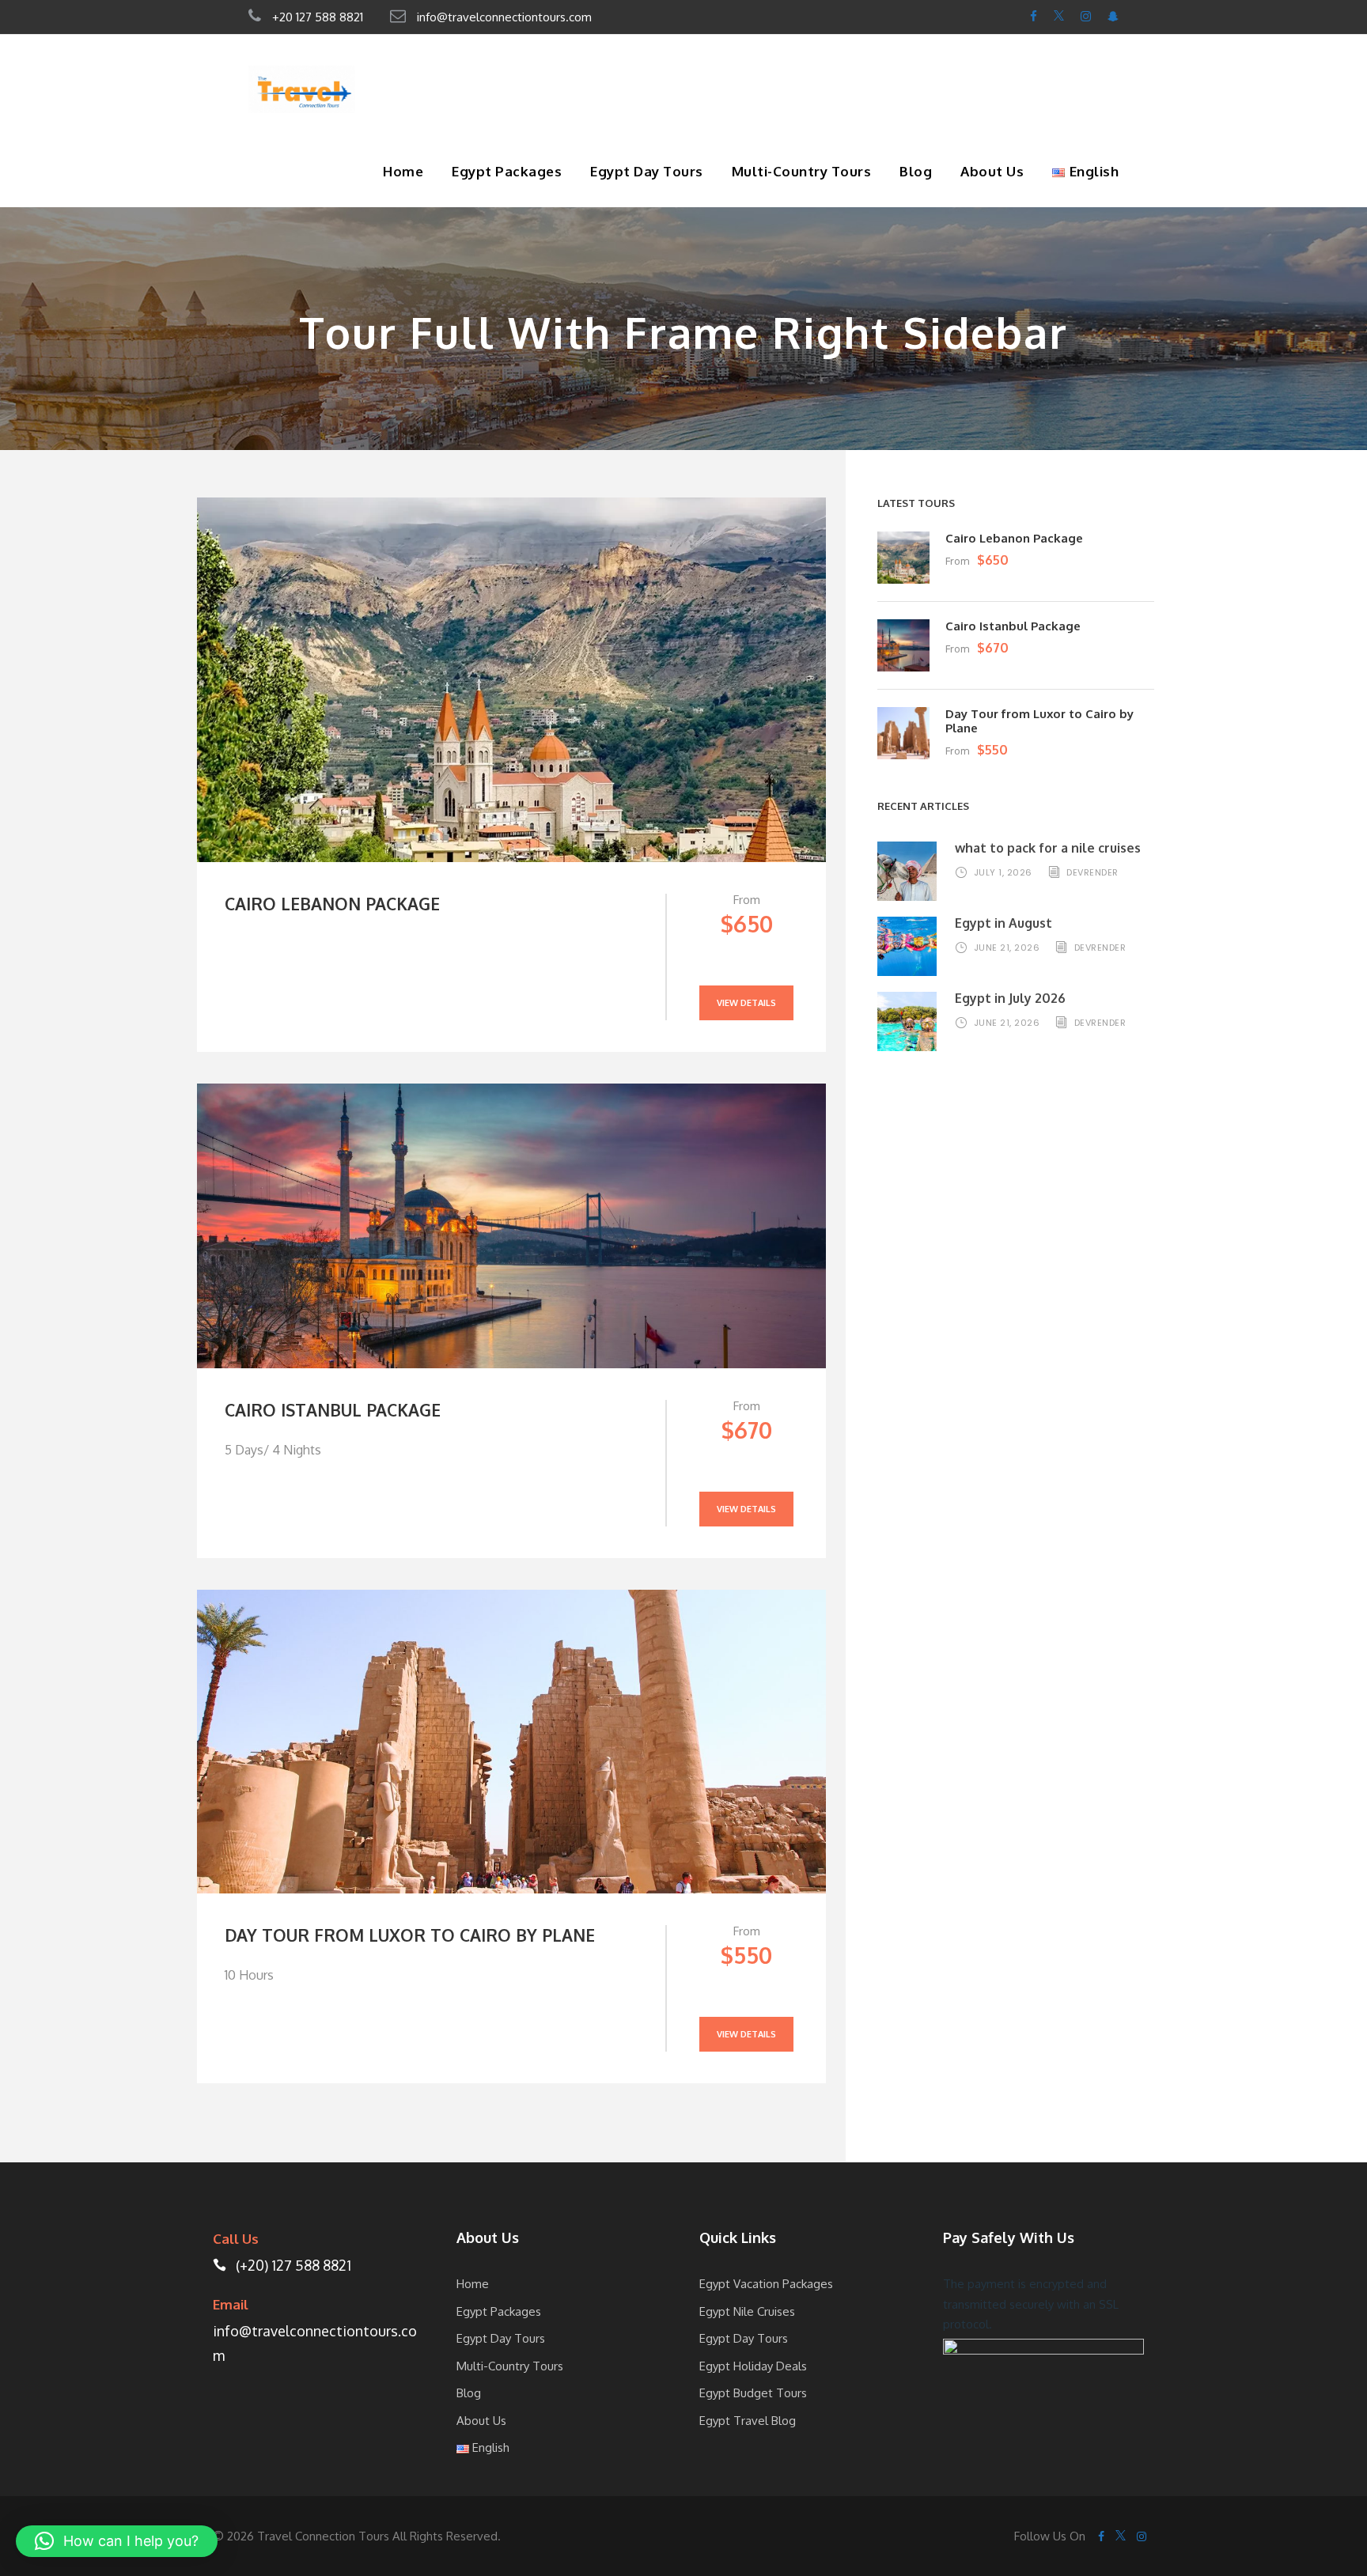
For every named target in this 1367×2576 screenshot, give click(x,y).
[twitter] (1059, 16)
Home (403, 171)
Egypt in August (1003, 923)
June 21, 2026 (1007, 948)
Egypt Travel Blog (748, 2421)
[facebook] (1034, 16)
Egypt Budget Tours (753, 2393)
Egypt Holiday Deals (753, 2366)
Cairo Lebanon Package (332, 904)
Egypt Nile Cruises (747, 2311)
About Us (992, 171)
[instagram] (1086, 16)
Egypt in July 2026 (1010, 998)
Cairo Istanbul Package (333, 1410)
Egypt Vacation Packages (766, 2284)
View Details (746, 1003)
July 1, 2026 (1003, 872)
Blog (916, 171)
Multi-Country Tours (802, 171)
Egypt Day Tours (647, 171)
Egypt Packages (507, 171)
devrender (1092, 872)
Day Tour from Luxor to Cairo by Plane (410, 1935)
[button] (117, 2541)
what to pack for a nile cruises (1049, 848)
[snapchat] (1113, 16)
